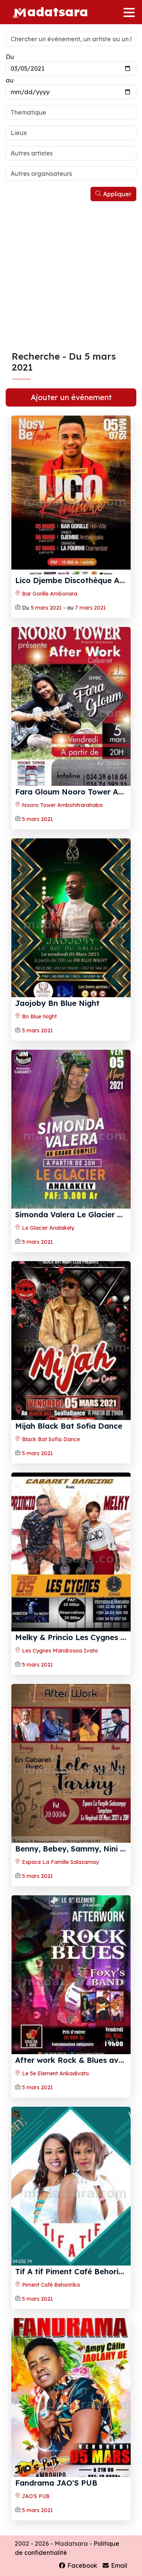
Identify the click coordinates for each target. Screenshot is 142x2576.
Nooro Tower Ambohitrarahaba (62, 805)
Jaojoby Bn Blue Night (57, 1003)
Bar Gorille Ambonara (49, 594)
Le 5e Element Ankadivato (55, 2073)
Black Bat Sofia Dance (50, 1439)
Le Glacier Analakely (47, 1228)
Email (118, 2565)
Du (10, 57)
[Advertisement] (71, 276)
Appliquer (116, 194)
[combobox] (71, 112)
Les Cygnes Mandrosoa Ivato (59, 1651)
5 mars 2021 (46, 608)
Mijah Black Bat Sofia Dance (69, 1426)
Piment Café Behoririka (50, 2285)
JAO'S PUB (35, 2496)
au (10, 80)
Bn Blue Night (39, 1016)
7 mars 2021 (91, 608)
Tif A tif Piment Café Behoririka (74, 2271)
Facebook (82, 2565)
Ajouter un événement (71, 397)
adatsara (58, 11)
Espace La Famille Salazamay (60, 1862)
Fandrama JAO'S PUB (56, 2483)
